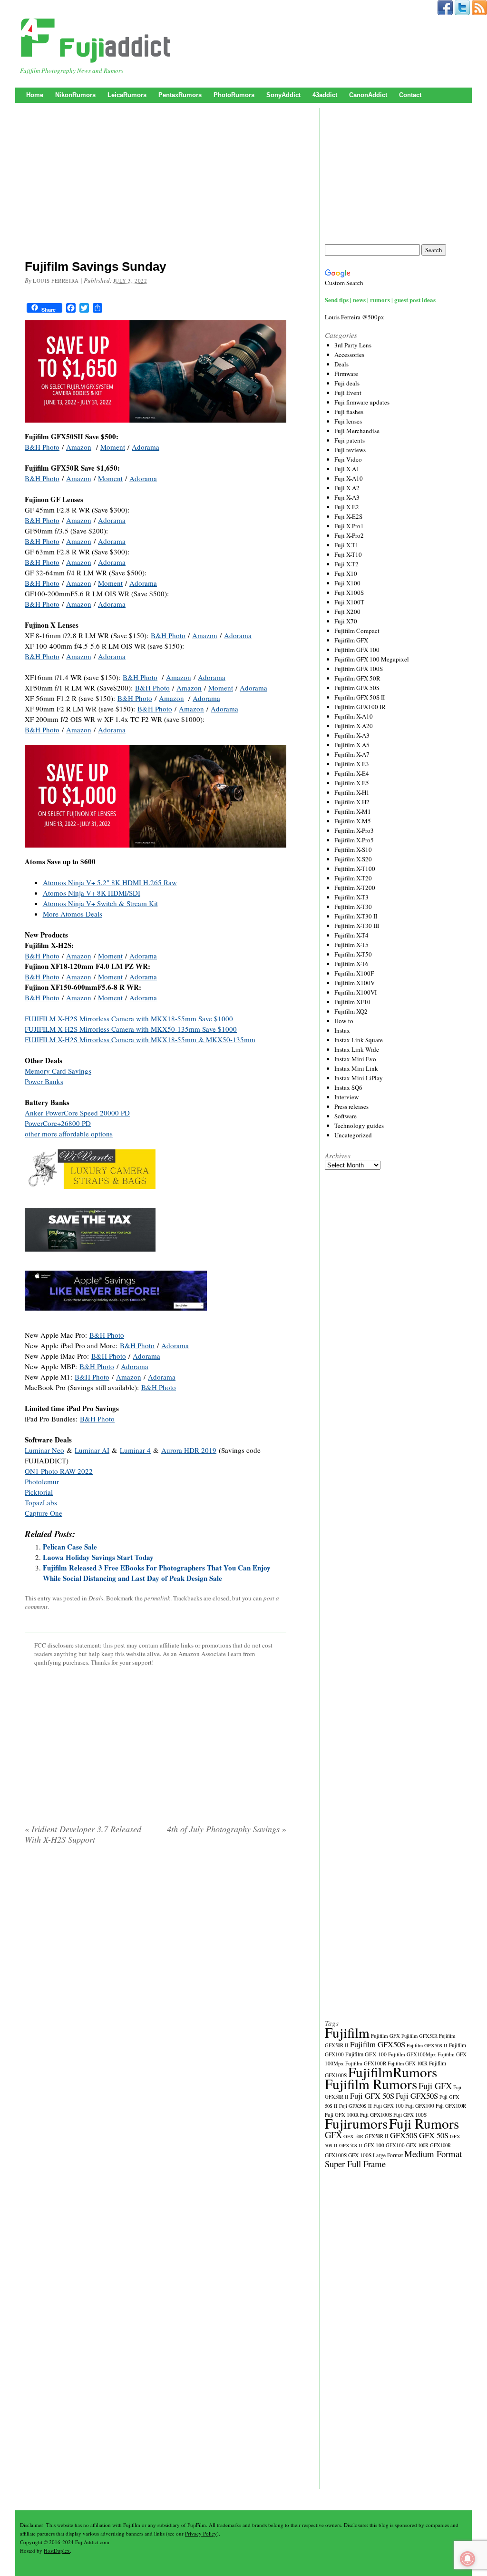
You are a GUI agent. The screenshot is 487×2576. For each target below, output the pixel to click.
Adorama (146, 447)
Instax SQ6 (348, 1087)
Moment (113, 447)
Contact (410, 95)
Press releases (351, 1106)
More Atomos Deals (73, 914)
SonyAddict (283, 95)
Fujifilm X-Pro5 (354, 840)
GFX (333, 2135)
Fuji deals (347, 383)
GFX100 (395, 2145)
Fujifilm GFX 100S (359, 669)
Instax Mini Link (356, 1068)
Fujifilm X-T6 (351, 964)
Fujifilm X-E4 (352, 773)
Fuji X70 (346, 621)
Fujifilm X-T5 (351, 945)
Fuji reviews (350, 450)
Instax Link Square (359, 1040)
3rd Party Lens (353, 345)
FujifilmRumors (393, 2072)
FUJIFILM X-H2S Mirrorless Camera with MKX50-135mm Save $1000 (131, 1029)
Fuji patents (350, 440)
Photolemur (42, 1481)
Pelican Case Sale (70, 1547)
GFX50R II (377, 2136)
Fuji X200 (347, 612)
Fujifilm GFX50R (419, 2036)
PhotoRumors (234, 95)
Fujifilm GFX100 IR (360, 707)
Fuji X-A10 (349, 478)
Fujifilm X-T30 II (356, 916)
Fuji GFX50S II (356, 2106)
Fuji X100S (349, 592)
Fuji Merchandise (357, 431)
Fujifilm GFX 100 (357, 650)
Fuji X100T (349, 602)
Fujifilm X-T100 (355, 869)
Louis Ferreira (56, 281)
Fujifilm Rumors (371, 2084)
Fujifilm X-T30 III (357, 926)
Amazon (79, 447)
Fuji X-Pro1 (349, 526)
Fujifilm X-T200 (355, 888)
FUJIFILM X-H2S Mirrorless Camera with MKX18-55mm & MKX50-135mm (140, 1039)
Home (35, 95)
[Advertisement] (156, 183)
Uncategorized (353, 1135)
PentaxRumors (180, 95)
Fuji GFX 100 (389, 2106)
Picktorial (39, 1492)
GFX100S (336, 2155)
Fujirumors (356, 2123)
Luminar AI (92, 1450)
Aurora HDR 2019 (189, 1450)
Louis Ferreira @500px (355, 317)
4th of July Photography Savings (227, 1829)
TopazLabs (41, 1502)
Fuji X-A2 (347, 488)
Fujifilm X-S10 (353, 849)
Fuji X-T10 (348, 554)
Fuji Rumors (424, 2123)
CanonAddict (368, 95)
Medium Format (433, 2154)
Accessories (349, 355)
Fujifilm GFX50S (378, 2044)
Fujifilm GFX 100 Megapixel (372, 659)
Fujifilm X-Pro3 (354, 830)
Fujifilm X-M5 (353, 821)
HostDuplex (57, 2551)
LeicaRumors (127, 95)
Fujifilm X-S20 (353, 859)
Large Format (388, 2155)
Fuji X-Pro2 (349, 535)
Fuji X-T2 (346, 564)
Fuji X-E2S (348, 516)
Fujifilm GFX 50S (357, 688)
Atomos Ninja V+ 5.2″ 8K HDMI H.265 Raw (110, 882)
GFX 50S (434, 2135)
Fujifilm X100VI (356, 992)
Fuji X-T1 (346, 545)
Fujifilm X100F (354, 973)
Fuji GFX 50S (372, 2096)
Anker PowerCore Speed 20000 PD (77, 1113)
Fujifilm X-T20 (353, 878)
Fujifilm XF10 (352, 1002)
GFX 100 (374, 2145)
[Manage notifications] (468, 2559)
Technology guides (359, 1125)
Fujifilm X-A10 (354, 716)
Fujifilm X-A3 (352, 735)
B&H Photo (42, 447)
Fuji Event (348, 393)
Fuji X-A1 (347, 469)
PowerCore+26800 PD (58, 1123)
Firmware (346, 374)
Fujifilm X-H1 (352, 792)
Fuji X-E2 (347, 507)
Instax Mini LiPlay (359, 1078)
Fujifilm (347, 2032)
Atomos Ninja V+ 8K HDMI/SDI (92, 893)
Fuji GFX (435, 2086)
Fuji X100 (347, 583)
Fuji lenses (348, 421)
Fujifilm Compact (357, 631)
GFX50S (404, 2135)
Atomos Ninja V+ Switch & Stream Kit (100, 903)
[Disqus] (156, 1974)
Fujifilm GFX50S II (427, 2045)
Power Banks (44, 1081)
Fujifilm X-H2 (352, 802)
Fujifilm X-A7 (352, 754)
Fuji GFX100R (451, 2106)
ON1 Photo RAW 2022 (59, 1471)
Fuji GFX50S (417, 2096)
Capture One (44, 1513)
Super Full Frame (355, 2164)
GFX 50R (353, 2136)
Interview (346, 1097)
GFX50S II (351, 2145)
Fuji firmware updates (362, 402)
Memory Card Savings (58, 1071)
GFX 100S (360, 2155)
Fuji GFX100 (420, 2106)
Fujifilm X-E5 (352, 783)
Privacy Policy (201, 2533)
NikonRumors (75, 95)
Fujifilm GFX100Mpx (412, 2054)
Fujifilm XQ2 (351, 1011)
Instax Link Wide (357, 1049)
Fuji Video (348, 459)
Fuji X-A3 (347, 497)
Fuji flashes (349, 412)
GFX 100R (417, 2145)
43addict (325, 95)
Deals (96, 1598)
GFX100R (440, 2145)
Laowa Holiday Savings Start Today (98, 1557)
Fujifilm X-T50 (353, 954)
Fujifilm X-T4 (351, 935)
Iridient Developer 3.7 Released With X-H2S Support (83, 1834)
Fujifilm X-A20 (354, 726)
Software (346, 1116)
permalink (157, 1598)
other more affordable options (69, 1134)
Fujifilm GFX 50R (357, 678)
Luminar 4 (135, 1450)
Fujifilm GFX (351, 640)
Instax (342, 1030)
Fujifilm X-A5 (352, 745)
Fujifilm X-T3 (351, 897)
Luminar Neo (44, 1450)
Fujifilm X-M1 (353, 811)
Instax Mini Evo (355, 1059)
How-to (344, 1021)
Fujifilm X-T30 (353, 907)
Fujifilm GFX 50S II (360, 697)
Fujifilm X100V (355, 983)
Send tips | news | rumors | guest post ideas (380, 300)
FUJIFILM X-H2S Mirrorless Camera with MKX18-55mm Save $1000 (129, 1018)
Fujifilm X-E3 (352, 764)
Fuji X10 (346, 573)
